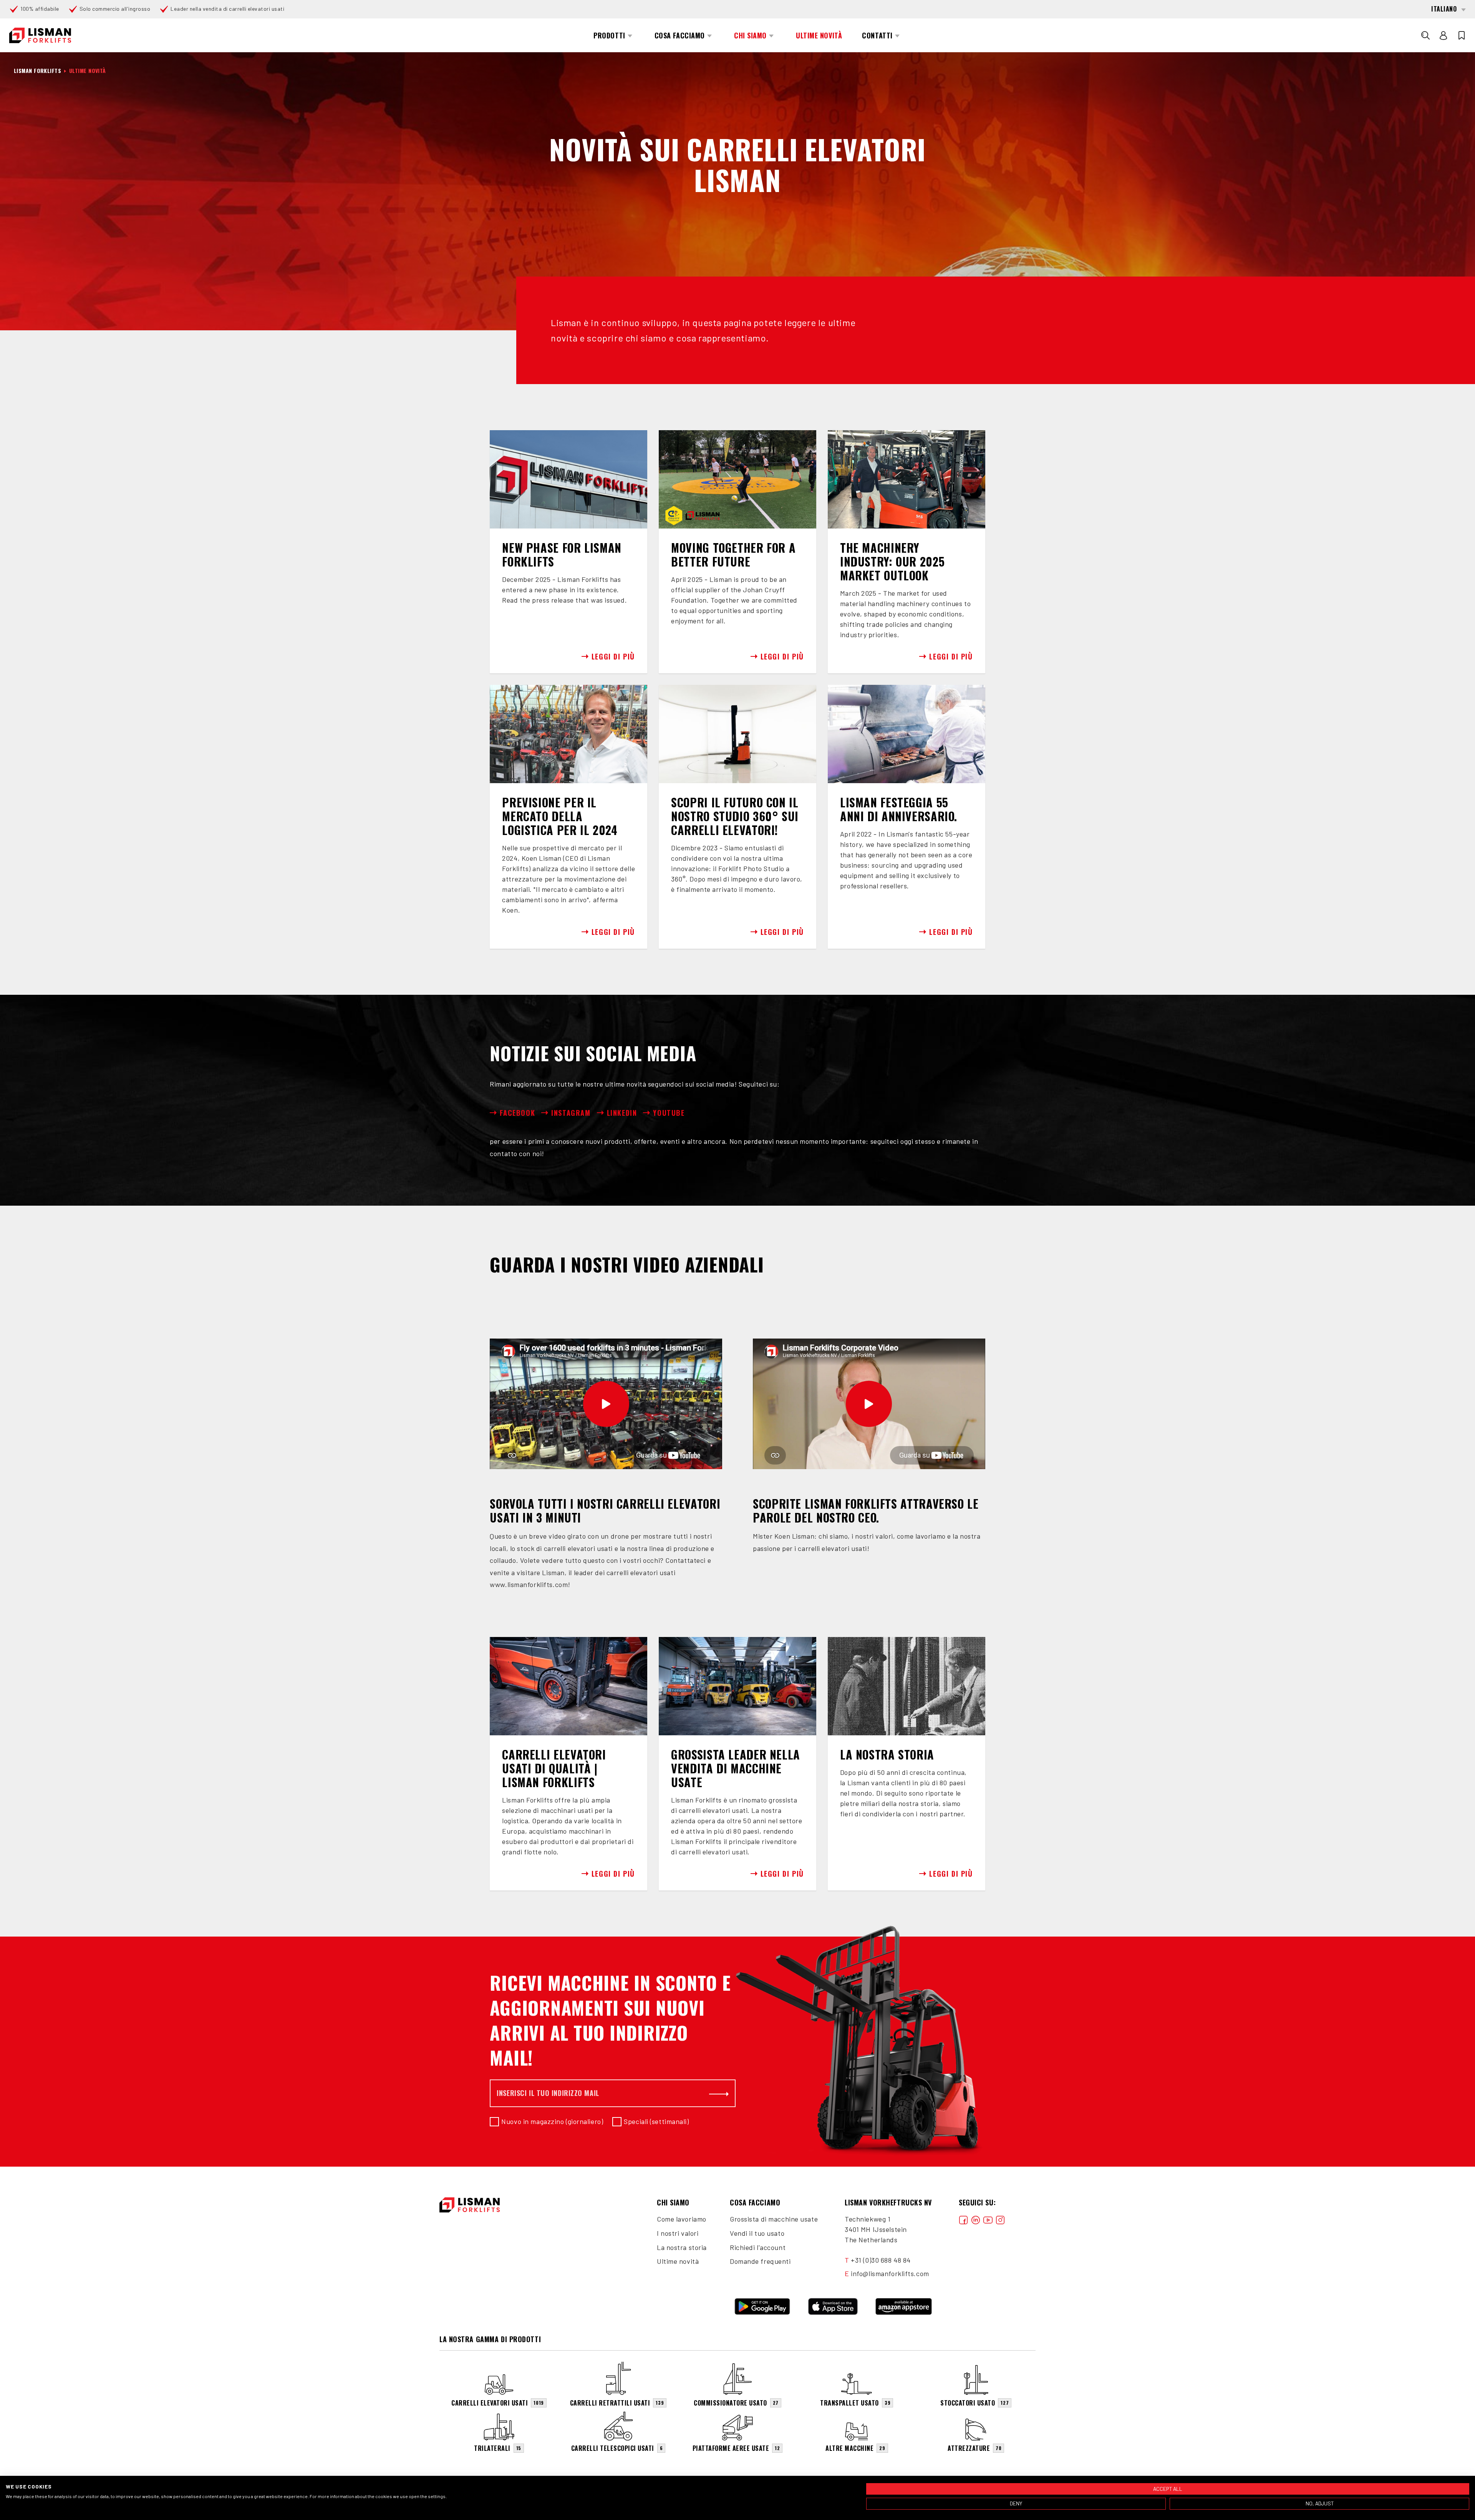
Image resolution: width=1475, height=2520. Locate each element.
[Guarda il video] (606, 1404)
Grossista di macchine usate (774, 2219)
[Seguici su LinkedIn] (976, 2219)
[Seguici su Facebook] (963, 2219)
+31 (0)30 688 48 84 (881, 2260)
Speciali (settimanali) (656, 2121)
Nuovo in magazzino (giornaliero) (552, 2121)
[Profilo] (1444, 35)
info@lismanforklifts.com (890, 2273)
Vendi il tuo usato (757, 2233)
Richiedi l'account (758, 2247)
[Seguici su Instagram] (1000, 2219)
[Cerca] (1425, 35)
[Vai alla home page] (40, 36)
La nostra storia (682, 2247)
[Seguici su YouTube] (988, 2219)
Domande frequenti (760, 2261)
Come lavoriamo (682, 2219)
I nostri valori (678, 2233)
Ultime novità (678, 2261)
